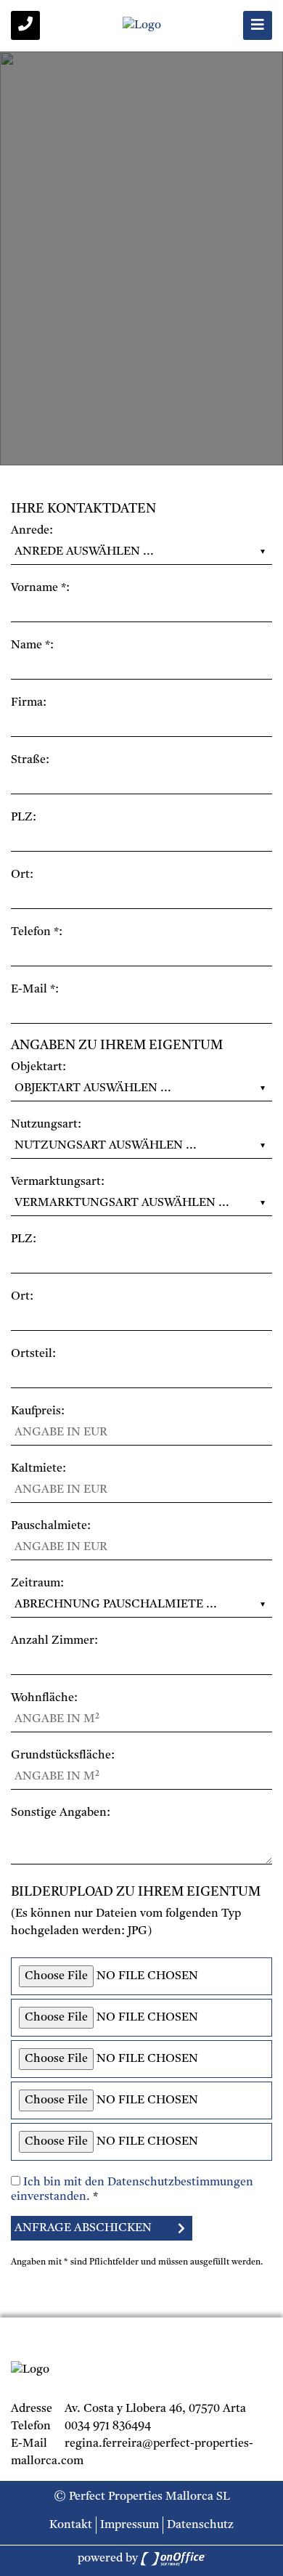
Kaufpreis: (38, 1411)
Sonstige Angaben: (61, 1813)
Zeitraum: (37, 1583)
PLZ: (24, 818)
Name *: (32, 645)
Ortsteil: (33, 1354)
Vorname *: (40, 588)
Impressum (130, 2525)
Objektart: (38, 1067)
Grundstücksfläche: (63, 1756)
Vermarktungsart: (58, 1182)
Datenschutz (200, 2525)
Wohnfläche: (44, 1698)
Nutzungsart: (46, 1125)
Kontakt (71, 2525)
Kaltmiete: (38, 1469)
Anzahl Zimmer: (54, 1641)
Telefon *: (37, 932)
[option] (141, 258)
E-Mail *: (35, 990)
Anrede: (32, 531)
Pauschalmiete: (51, 1526)
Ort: (22, 875)
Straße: (30, 760)
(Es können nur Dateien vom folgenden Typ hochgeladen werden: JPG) (126, 1923)
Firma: (29, 703)
